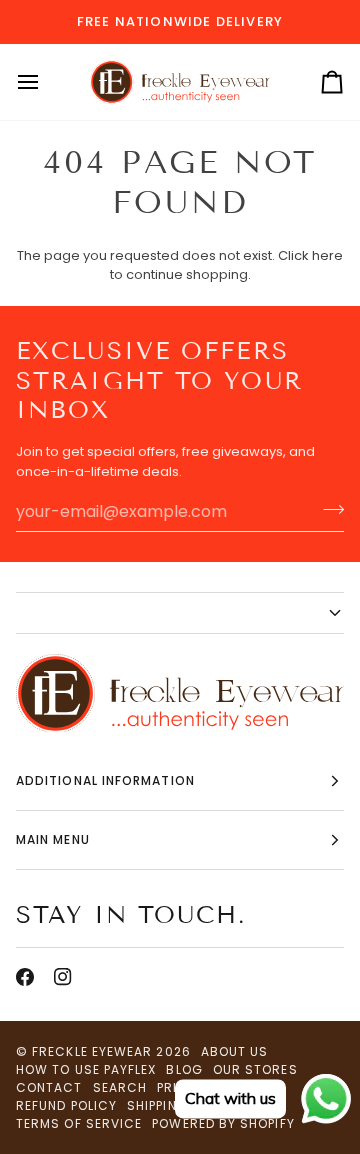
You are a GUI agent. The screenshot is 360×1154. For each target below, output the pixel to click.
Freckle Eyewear (94, 1051)
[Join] (327, 509)
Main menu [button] (53, 839)
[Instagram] (63, 977)
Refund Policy (66, 1105)
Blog (184, 1069)
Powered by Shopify (223, 1123)
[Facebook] (25, 977)
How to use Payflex (86, 1069)
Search (120, 1087)
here (327, 255)
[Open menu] (46, 82)
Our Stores (255, 1069)
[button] (180, 613)
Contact (49, 1087)
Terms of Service (79, 1123)
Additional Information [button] (105, 780)
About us (235, 1051)
